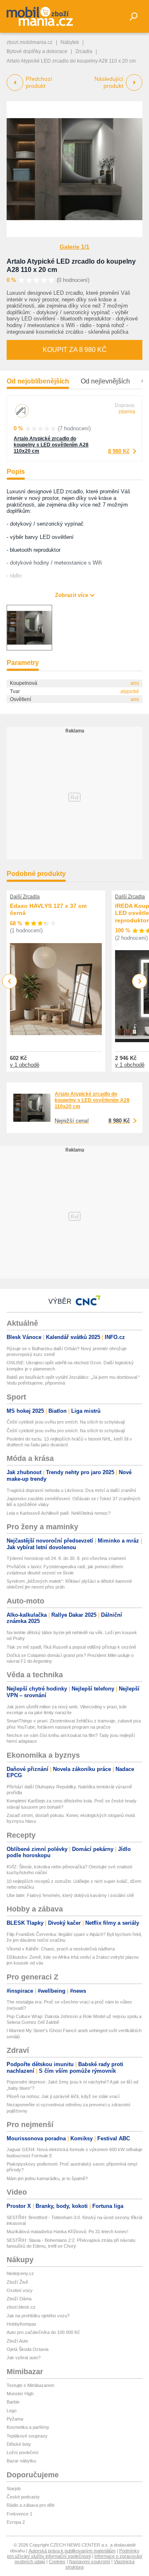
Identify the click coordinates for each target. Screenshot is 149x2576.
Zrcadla (84, 51)
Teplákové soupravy (27, 2436)
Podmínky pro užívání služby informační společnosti (73, 2553)
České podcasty (23, 2497)
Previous (10, 981)
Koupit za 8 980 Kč (75, 350)
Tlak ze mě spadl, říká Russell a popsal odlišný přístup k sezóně (71, 1647)
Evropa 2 (16, 2522)
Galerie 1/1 (74, 247)
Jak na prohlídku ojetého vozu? (38, 2316)
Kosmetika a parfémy (28, 2427)
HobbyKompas (22, 2324)
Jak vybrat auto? (24, 2358)
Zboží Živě (17, 2282)
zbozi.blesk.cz (21, 2307)
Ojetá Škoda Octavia (28, 2349)
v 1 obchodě (25, 1065)
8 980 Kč (119, 451)
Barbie (13, 2402)
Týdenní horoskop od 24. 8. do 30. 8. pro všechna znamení (66, 1558)
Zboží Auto (17, 2341)
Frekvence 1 (19, 2514)
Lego (12, 2411)
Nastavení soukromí (90, 2561)
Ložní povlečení (23, 2452)
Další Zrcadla (25, 897)
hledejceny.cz (20, 2273)
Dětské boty (19, 2444)
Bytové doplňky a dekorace (37, 51)
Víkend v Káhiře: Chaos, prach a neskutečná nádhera (61, 1949)
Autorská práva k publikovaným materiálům (72, 2551)
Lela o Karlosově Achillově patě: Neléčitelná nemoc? (59, 1513)
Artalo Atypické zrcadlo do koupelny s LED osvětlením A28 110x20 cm (51, 445)
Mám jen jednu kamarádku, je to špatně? (47, 2178)
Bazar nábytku (21, 2461)
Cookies (57, 2561)
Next (140, 981)
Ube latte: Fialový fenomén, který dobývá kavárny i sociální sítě (70, 1895)
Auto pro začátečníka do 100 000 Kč (43, 2332)
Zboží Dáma (19, 2299)
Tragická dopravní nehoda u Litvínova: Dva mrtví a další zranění (71, 1490)
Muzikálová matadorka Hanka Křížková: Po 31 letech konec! (67, 2232)
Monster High (20, 2394)
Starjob (14, 2489)
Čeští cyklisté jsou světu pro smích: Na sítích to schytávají (66, 1422)
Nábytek (70, 42)
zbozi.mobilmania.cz (30, 42)
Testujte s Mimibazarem (30, 2385)
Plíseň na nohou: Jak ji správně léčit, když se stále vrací (63, 2096)
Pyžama (15, 2419)
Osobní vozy (20, 2290)
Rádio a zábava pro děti (30, 2505)
